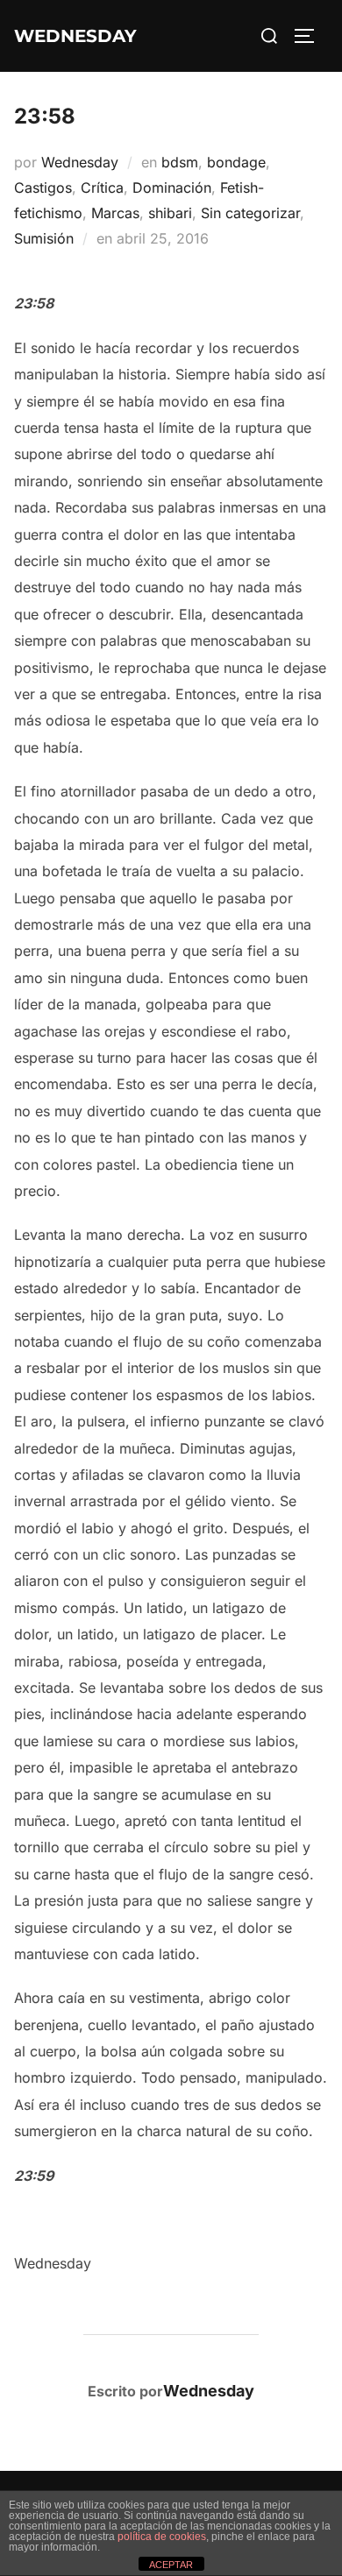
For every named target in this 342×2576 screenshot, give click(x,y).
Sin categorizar (250, 213)
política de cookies (162, 2537)
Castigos (43, 188)
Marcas (115, 213)
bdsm (180, 162)
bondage (236, 162)
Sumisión (44, 238)
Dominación (172, 188)
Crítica (102, 188)
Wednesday (80, 162)
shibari (170, 213)
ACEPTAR (171, 2565)
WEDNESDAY (75, 36)
